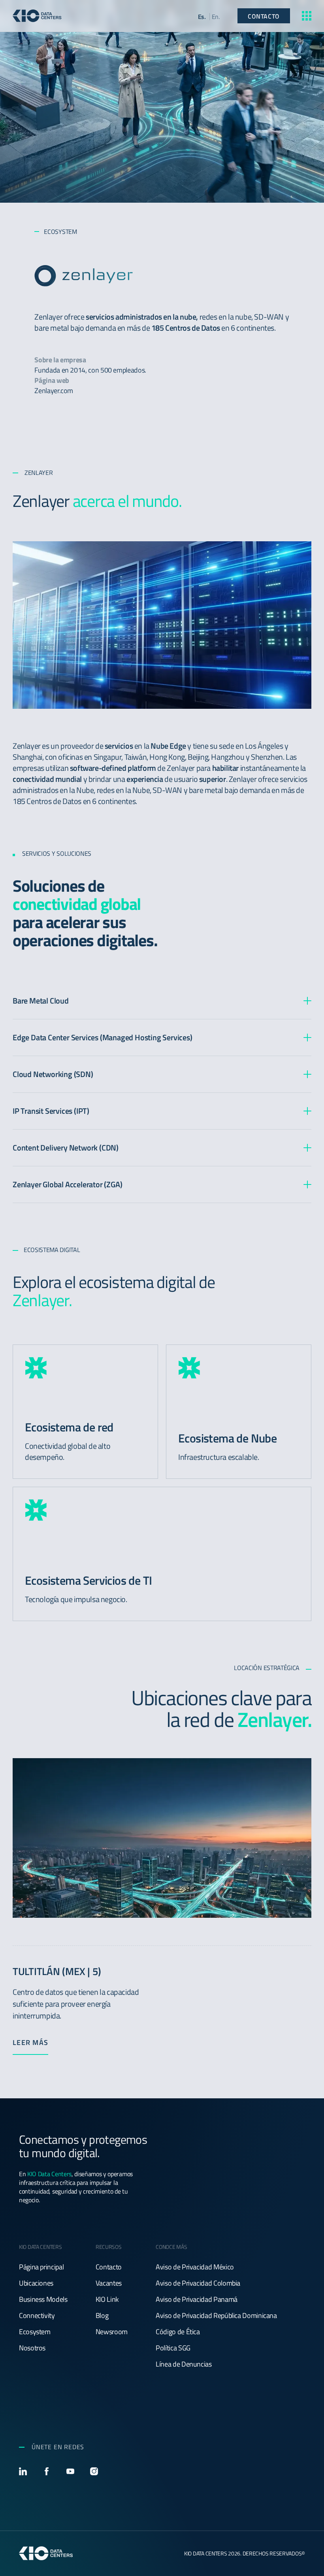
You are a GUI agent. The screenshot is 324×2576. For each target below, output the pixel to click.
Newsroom (112, 2332)
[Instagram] (94, 2471)
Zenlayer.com (54, 391)
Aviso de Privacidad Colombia (198, 2283)
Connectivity (37, 2316)
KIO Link (107, 2299)
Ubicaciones (36, 2283)
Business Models (43, 2299)
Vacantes (109, 2283)
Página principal (41, 2267)
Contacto (109, 2267)
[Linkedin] (23, 2471)
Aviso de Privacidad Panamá (197, 2299)
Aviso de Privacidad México (195, 2267)
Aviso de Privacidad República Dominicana (216, 2316)
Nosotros (32, 2348)
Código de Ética (178, 2332)
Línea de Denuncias (184, 2364)
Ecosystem (35, 2332)
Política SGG (173, 2348)
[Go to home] (37, 16)
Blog (102, 2316)
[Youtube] (70, 2471)
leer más (30, 2043)
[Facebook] (47, 2471)
